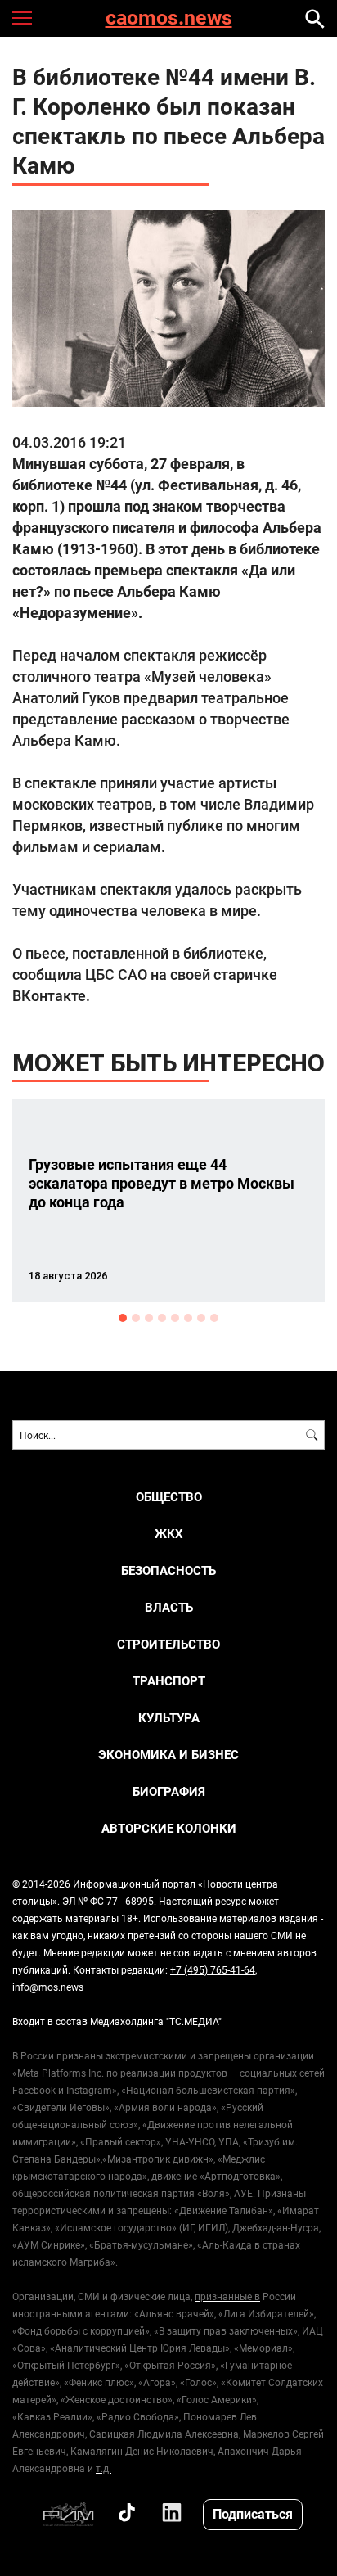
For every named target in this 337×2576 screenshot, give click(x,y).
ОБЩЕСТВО (169, 1497)
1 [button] (123, 1318)
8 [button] (214, 1318)
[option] (168, 1200)
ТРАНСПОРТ (169, 1681)
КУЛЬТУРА (169, 1718)
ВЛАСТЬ (169, 1607)
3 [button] (149, 1318)
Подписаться (253, 2513)
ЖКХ (169, 1534)
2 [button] (136, 1318)
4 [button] (162, 1318)
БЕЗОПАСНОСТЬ (168, 1570)
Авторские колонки (169, 1828)
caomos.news (169, 18)
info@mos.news (48, 1987)
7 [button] (201, 1318)
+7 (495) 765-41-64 (213, 1969)
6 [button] (188, 1318)
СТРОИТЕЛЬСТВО (168, 1644)
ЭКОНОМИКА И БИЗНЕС (168, 1755)
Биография (169, 1791)
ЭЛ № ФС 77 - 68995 (108, 1901)
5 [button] (175, 1318)
